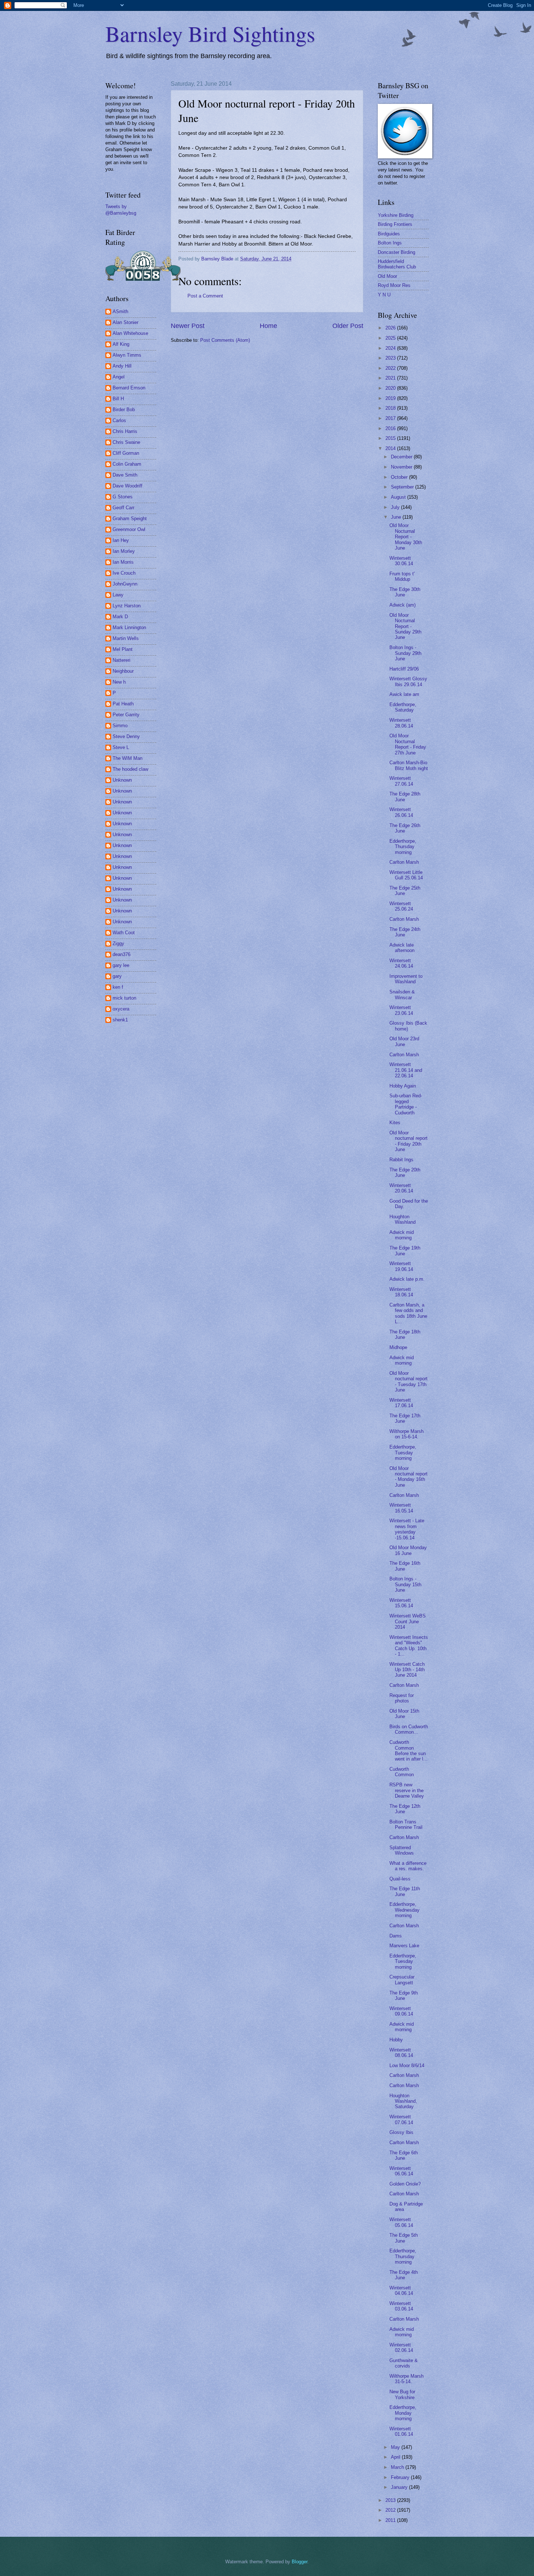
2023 (391, 358)
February (401, 2477)
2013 (391, 2500)
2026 (391, 328)
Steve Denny (126, 736)
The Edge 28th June (405, 797)
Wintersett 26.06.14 (401, 812)
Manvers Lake (404, 1946)
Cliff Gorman (126, 453)
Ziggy (118, 943)
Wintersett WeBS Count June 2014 (408, 1621)
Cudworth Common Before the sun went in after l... (408, 1751)
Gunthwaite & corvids (404, 2363)
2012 (391, 2510)
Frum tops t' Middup (402, 576)
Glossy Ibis (401, 2132)
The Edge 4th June (404, 2275)
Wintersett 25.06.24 (401, 906)
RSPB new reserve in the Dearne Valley (407, 1790)
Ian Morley (124, 551)
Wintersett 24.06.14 (401, 963)
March (398, 2467)
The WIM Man (128, 758)
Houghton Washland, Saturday (403, 2101)
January (400, 2487)
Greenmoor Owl (129, 529)
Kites (395, 1123)
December (402, 457)
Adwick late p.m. (407, 1279)
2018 (391, 408)
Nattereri (122, 660)
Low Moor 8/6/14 (407, 2065)
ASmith (120, 311)
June (397, 517)
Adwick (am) (402, 605)
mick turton (124, 998)
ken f (118, 987)
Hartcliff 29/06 (404, 669)
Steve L (121, 747)
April (396, 2457)
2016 (391, 428)
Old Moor (387, 276)
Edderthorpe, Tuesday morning (403, 1453)
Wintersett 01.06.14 (401, 2431)
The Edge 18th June (405, 1334)
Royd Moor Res (394, 285)
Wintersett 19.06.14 (401, 1266)
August (399, 497)
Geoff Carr (124, 508)
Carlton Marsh (404, 862)
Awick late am (404, 694)
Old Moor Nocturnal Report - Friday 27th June (408, 744)
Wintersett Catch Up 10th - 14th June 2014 (407, 1670)
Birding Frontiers (395, 224)
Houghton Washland (402, 1219)
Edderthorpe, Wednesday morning (404, 1910)
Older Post (348, 326)
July (396, 507)
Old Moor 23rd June (404, 1041)
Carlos (119, 420)
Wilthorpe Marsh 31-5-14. (406, 2379)
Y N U (384, 295)
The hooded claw (130, 769)
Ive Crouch (124, 573)
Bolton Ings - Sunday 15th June (405, 1584)
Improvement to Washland (406, 979)
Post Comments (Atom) (225, 340)
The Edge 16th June (405, 1566)
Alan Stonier (126, 322)
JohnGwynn (125, 584)
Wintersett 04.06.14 (401, 2291)
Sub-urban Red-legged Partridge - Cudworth (406, 1104)
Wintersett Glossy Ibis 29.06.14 (408, 681)
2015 (391, 438)
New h (119, 682)
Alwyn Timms (127, 355)
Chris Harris (125, 431)
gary (117, 976)
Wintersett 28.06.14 (401, 723)
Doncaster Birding (397, 252)
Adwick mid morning (402, 1235)
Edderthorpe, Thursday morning (403, 847)
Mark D (120, 617)
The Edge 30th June (405, 592)
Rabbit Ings (401, 1160)
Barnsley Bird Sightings (210, 33)
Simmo (120, 726)
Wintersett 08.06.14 (401, 2053)
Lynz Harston (127, 606)
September (403, 487)
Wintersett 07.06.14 (401, 2119)
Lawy (118, 595)
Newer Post (188, 326)
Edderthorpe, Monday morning (403, 2413)
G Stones (123, 497)
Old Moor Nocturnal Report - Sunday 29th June (405, 626)
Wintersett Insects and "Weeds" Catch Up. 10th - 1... (409, 1646)
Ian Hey (121, 540)
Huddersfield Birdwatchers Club (397, 264)
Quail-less (400, 1879)
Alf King (121, 344)
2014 (391, 448)
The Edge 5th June (404, 2238)
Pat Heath (123, 704)
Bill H (118, 399)
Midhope (398, 1347)
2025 (391, 338)
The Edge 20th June (405, 1172)
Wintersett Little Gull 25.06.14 (406, 875)
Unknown (122, 780)
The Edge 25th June (405, 891)
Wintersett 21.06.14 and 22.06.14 (406, 1070)
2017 (391, 418)
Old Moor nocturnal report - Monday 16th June (408, 1477)
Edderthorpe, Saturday (403, 707)
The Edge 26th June (405, 828)
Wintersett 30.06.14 (401, 561)
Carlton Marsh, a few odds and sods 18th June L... (408, 1313)
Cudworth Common (402, 1772)
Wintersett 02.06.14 (401, 2348)
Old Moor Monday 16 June (408, 1550)
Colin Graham (127, 464)
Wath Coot (124, 933)
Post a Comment (205, 296)
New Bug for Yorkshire (402, 2394)
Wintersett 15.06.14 (401, 1603)
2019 (391, 398)
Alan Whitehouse (130, 333)
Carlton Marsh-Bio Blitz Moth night (409, 765)
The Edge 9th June (404, 1996)
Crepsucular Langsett (402, 1980)
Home (268, 326)
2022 (391, 368)
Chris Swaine (126, 442)
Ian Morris (123, 562)
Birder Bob (124, 410)
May (396, 2447)
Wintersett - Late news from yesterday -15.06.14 (407, 1529)
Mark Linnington (129, 627)
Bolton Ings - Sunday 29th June (405, 653)
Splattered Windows (402, 1850)
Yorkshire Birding (396, 215)
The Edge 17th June (405, 1418)
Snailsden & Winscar (402, 995)
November (402, 467)
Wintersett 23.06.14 (401, 1010)
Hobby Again (403, 1086)
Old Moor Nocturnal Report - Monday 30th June (406, 537)
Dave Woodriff (128, 486)
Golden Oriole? (405, 2184)
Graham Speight (130, 519)
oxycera (121, 1009)
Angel (119, 377)
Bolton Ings (390, 243)
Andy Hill (122, 366)
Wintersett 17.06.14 (401, 1403)
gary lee (121, 965)
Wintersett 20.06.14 (401, 1188)
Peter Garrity (126, 715)
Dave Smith (125, 475)
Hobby (396, 2040)
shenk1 (120, 1020)
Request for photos (402, 1698)
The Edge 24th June (405, 932)
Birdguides (389, 234)
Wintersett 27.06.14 (401, 781)
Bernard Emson (129, 388)
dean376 (122, 954)
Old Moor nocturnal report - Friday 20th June (408, 1141)
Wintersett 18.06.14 (401, 1292)
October (400, 477)
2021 (391, 378)
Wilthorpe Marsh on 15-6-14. (406, 1434)
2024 (391, 348)
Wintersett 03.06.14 (401, 2306)
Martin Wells (126, 638)
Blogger (300, 2562)
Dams (396, 1936)
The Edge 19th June (405, 1251)
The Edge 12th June (405, 1809)
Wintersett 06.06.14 (401, 2171)
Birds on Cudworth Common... (409, 1729)
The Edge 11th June (405, 1891)
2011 (391, 2520)
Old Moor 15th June (404, 1714)
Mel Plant (123, 649)
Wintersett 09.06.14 (401, 2011)
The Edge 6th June (404, 2155)
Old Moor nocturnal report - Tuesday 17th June (408, 1382)
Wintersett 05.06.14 (401, 2222)
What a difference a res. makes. (408, 1866)
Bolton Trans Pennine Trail (406, 1824)
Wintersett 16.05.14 (401, 1508)
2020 (391, 388)
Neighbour (123, 671)
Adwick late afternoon (402, 948)
